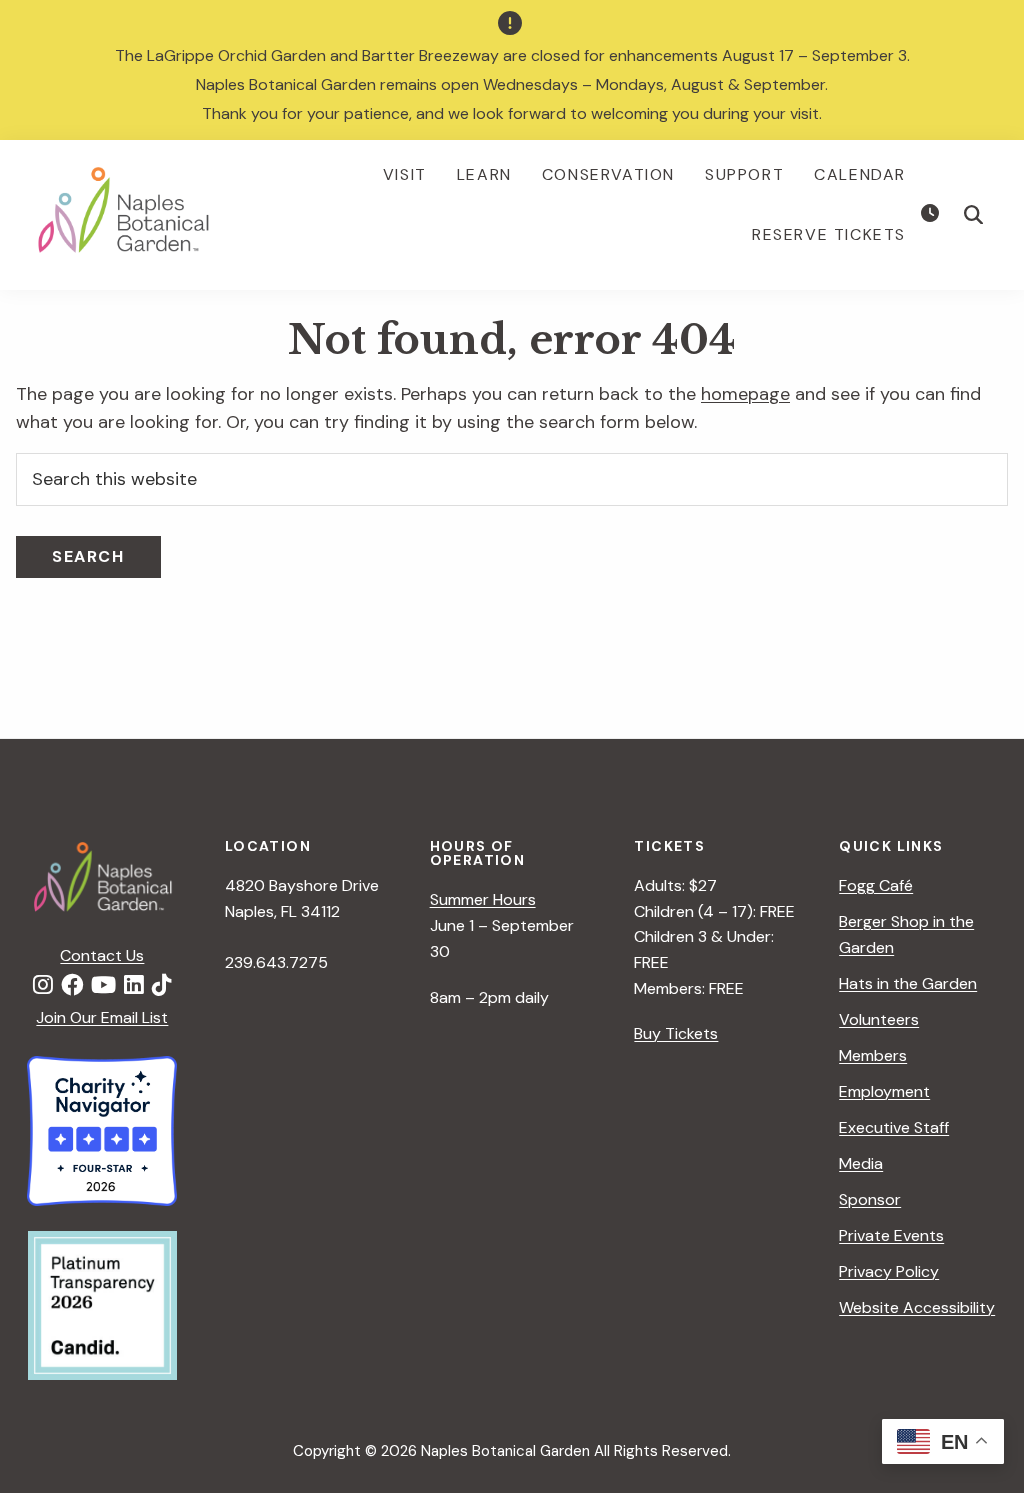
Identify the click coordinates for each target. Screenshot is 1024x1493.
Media (861, 1163)
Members (873, 1055)
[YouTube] (103, 986)
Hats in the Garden (908, 983)
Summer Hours (483, 899)
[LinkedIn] (134, 986)
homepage (745, 394)
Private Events (891, 1235)
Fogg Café (876, 885)
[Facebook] (72, 986)
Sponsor (870, 1199)
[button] (974, 215)
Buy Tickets (676, 1033)
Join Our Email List (102, 1017)
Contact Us (102, 955)
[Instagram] (43, 986)
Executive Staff (894, 1127)
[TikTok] (162, 986)
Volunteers (879, 1019)
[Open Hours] (932, 214)
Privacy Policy (889, 1271)
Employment (884, 1091)
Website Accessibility (917, 1307)
